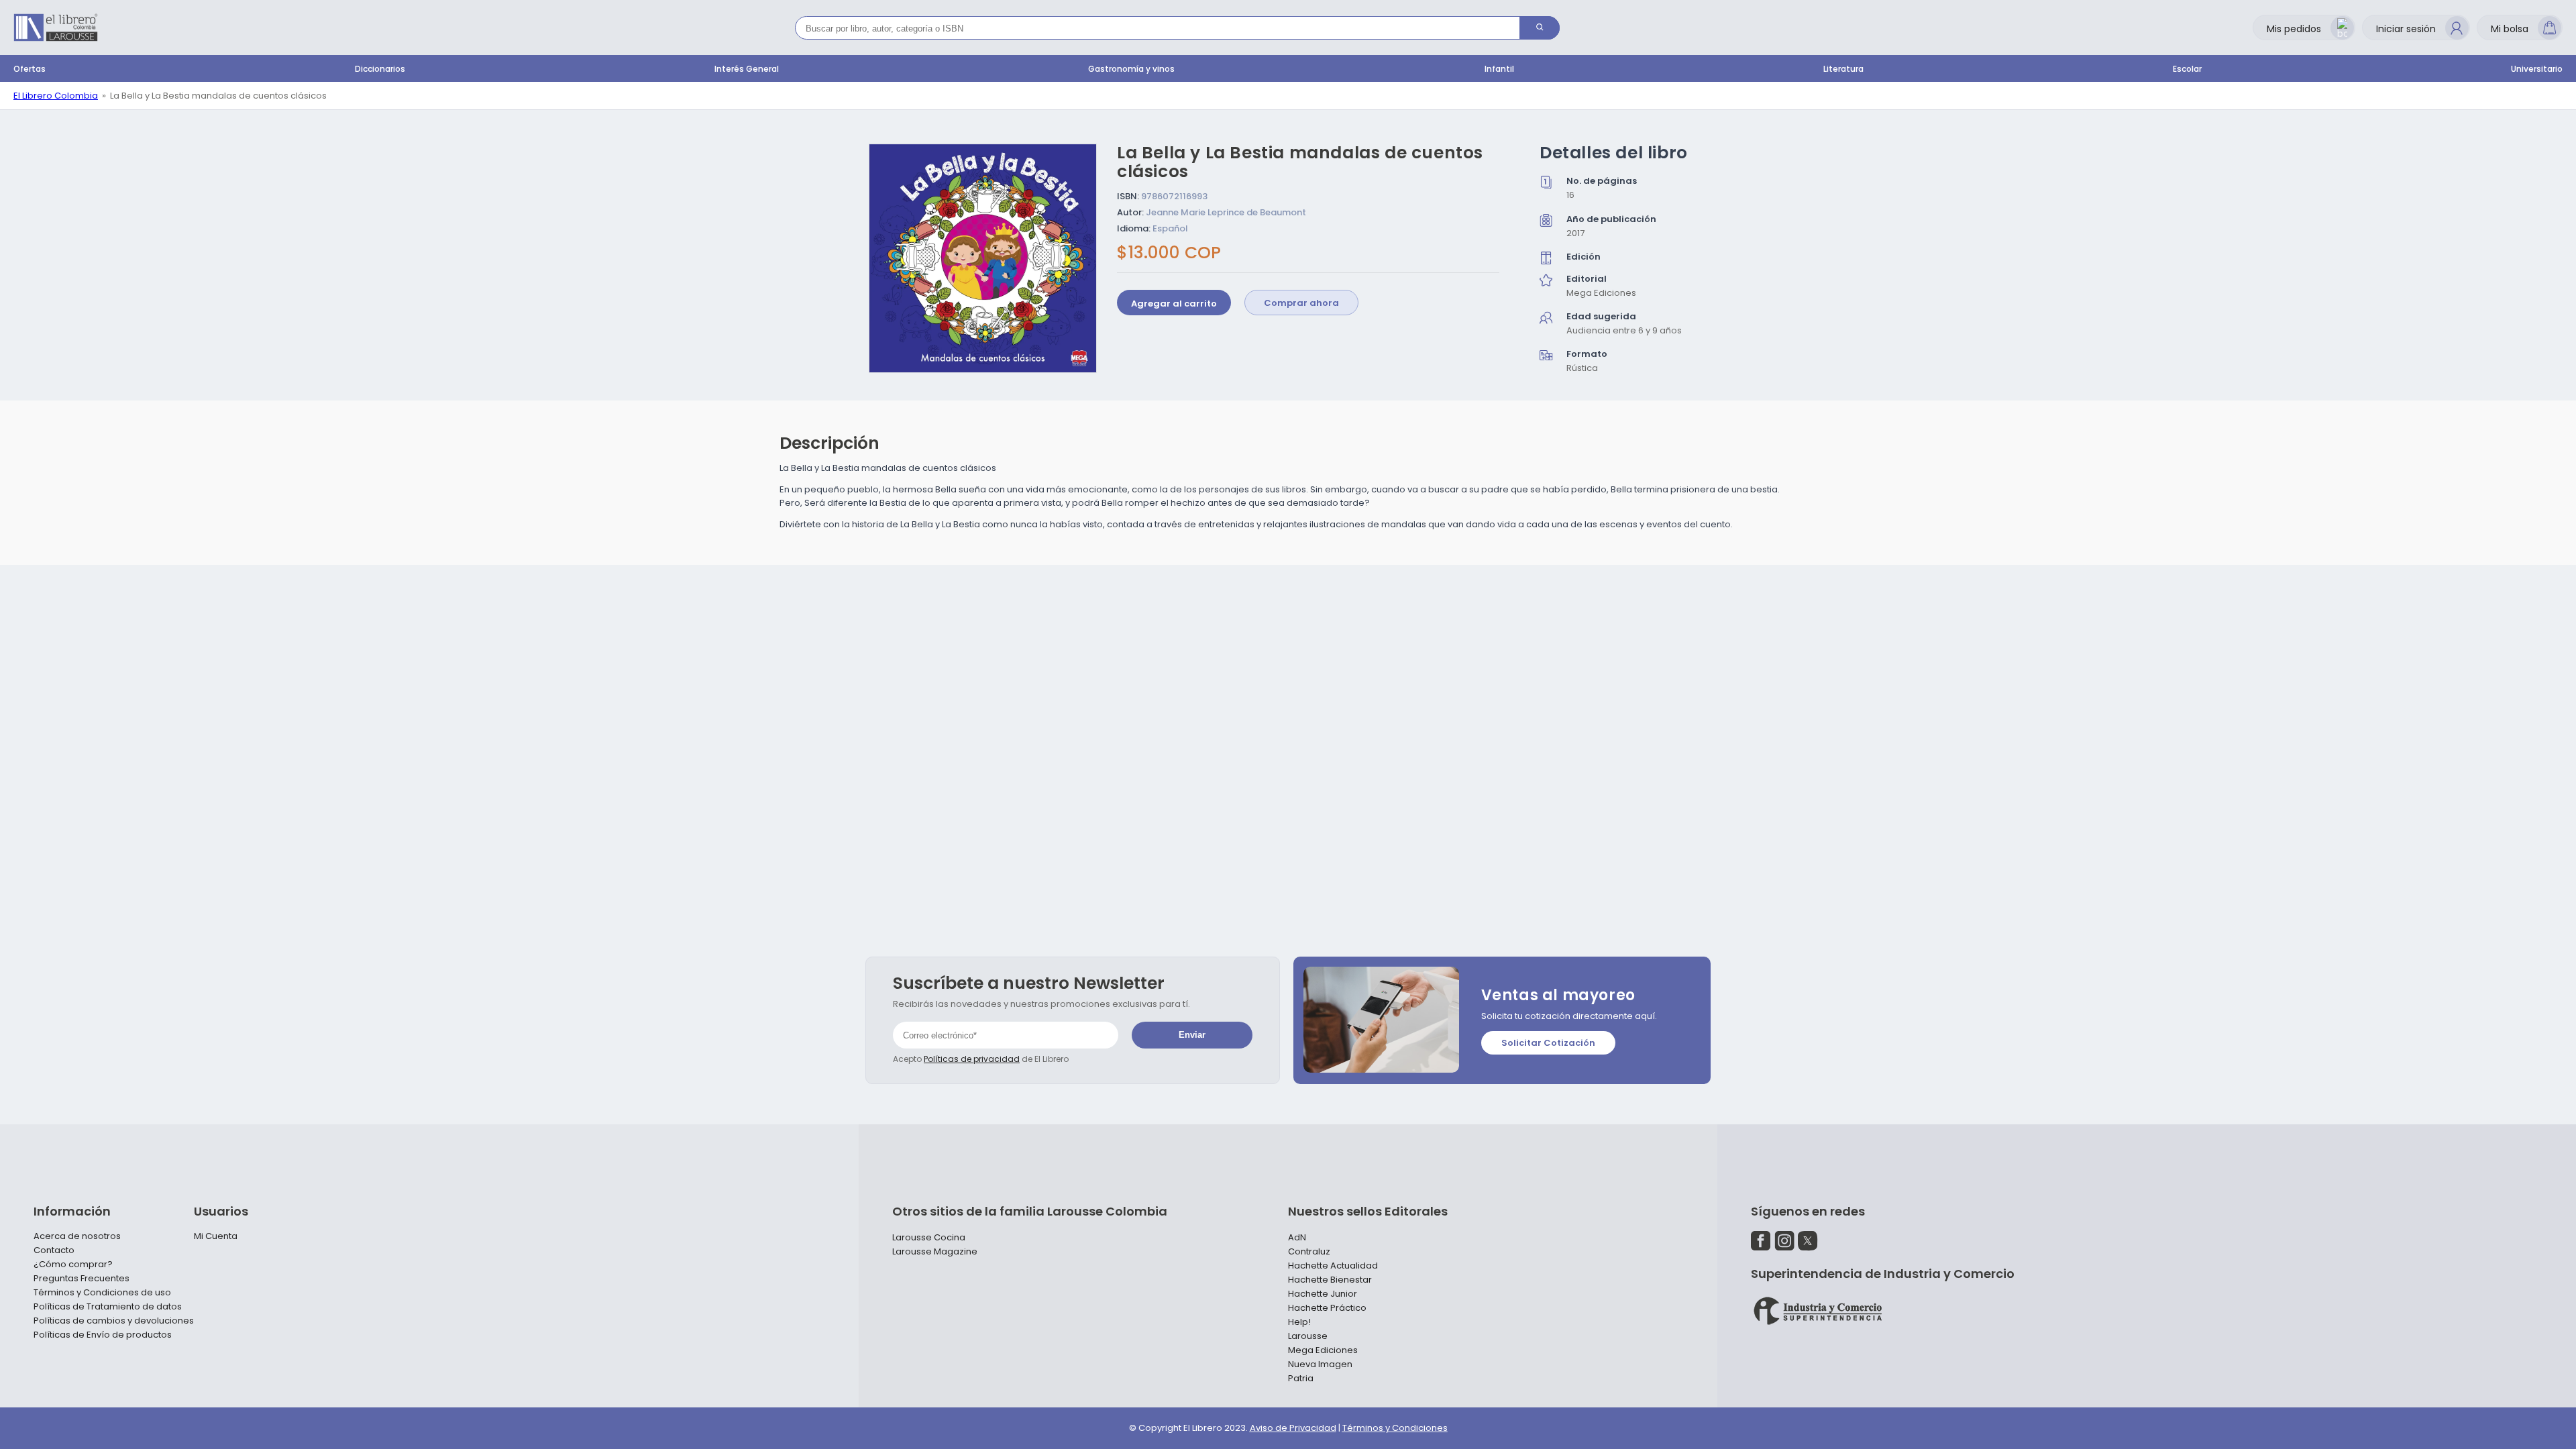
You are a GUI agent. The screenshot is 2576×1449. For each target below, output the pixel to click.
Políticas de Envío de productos (103, 1335)
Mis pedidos (2294, 29)
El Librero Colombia (56, 96)
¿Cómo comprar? (73, 1265)
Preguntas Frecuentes (82, 1279)
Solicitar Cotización (1548, 1043)
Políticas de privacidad (972, 1059)
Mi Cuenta (216, 1236)
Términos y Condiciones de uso (102, 1293)
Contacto (54, 1250)
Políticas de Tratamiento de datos (108, 1307)
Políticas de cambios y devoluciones (114, 1321)
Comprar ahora (1301, 303)
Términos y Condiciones (1395, 1428)
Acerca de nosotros (77, 1236)
